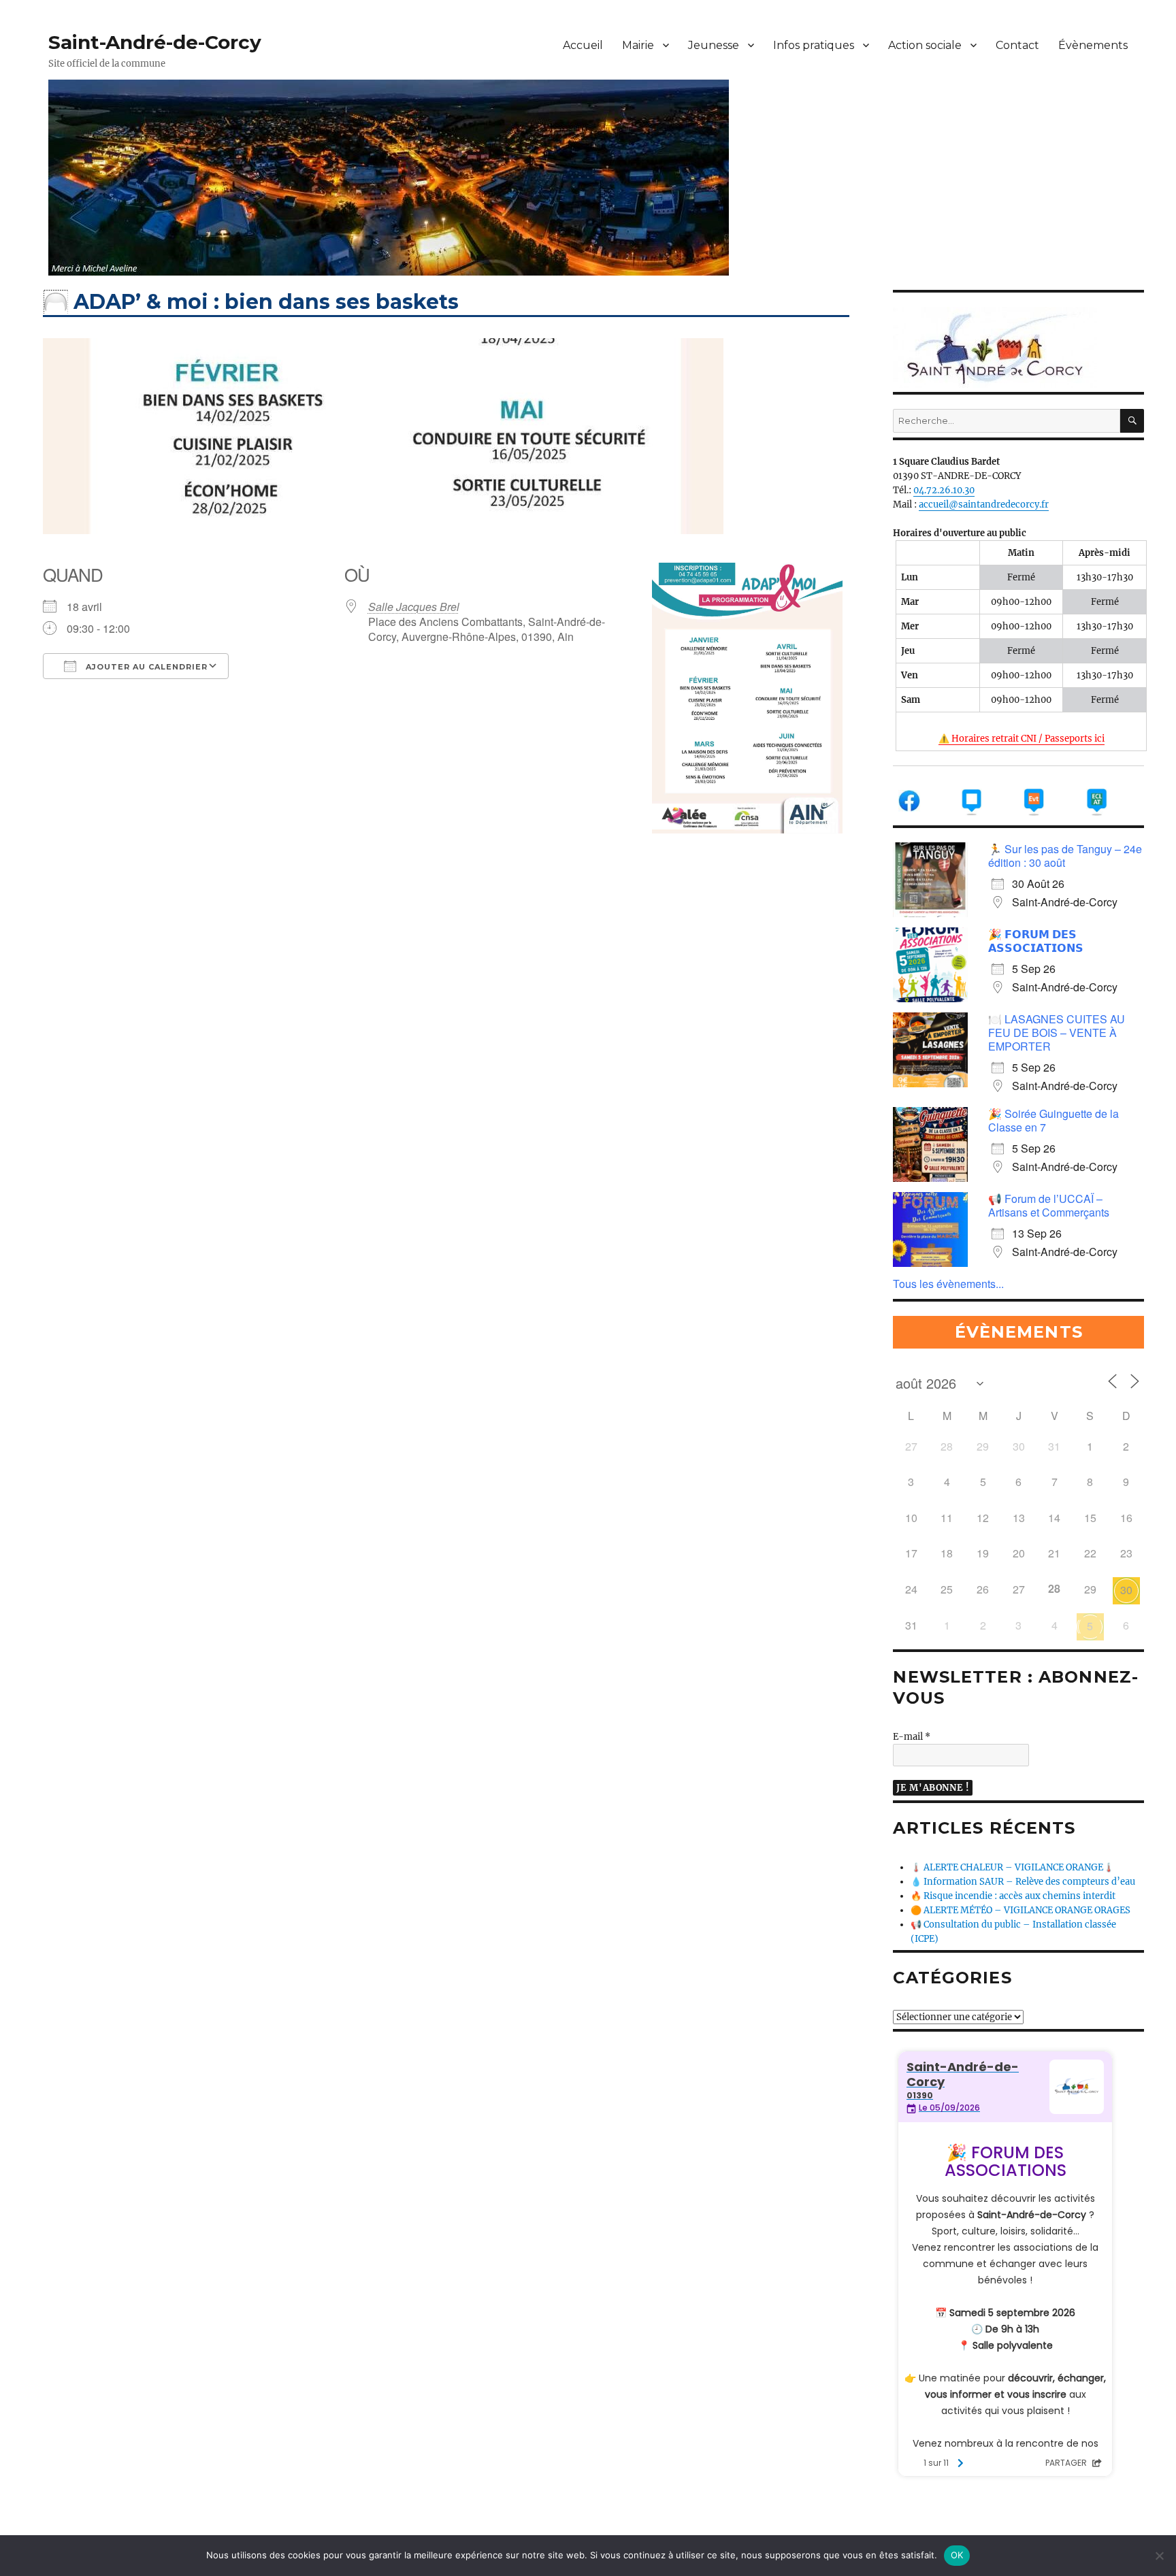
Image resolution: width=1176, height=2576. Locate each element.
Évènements (1093, 45)
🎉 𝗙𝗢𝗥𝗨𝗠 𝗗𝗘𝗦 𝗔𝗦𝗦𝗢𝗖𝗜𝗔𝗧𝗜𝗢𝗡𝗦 (1036, 941)
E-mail (912, 1737)
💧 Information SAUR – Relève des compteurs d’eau (1023, 1882)
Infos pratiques (814, 45)
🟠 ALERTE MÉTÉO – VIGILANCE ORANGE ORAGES (1020, 1910)
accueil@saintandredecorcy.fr (984, 505)
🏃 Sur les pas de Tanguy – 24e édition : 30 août (1065, 856)
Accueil (583, 45)
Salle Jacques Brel (414, 607)
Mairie (638, 45)
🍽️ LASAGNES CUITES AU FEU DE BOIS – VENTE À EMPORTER (1057, 1033)
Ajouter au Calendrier (145, 667)
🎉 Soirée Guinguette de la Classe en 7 (1053, 1120)
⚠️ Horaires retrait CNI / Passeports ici (1022, 739)
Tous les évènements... (948, 1284)
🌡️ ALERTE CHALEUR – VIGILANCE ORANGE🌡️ (1012, 1867)
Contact (1017, 45)
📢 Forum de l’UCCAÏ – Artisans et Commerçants (1049, 1205)
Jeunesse (714, 45)
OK (957, 2555)
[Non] (1159, 2556)
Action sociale (925, 45)
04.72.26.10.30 (944, 490)
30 (1126, 1590)
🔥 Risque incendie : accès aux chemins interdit (1013, 1896)
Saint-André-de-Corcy (155, 42)
